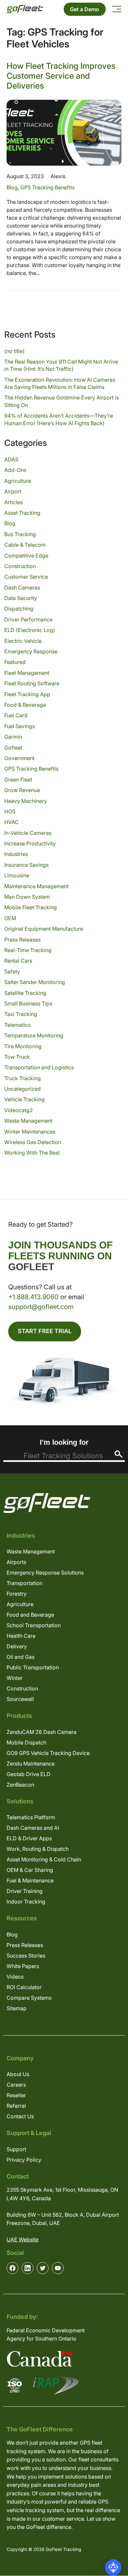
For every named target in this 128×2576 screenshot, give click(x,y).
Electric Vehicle (23, 641)
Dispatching (19, 609)
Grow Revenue (22, 790)
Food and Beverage (30, 1615)
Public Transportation (33, 1667)
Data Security (21, 598)
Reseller (16, 2095)
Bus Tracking (20, 534)
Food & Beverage (25, 705)
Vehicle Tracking (24, 1099)
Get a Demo (85, 9)
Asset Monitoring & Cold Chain (44, 1859)
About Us (18, 2074)
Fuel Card (16, 715)
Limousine (17, 875)
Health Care (21, 1636)
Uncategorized (22, 1089)
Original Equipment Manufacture (44, 929)
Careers (16, 2085)
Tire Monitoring (23, 1046)
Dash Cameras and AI (33, 1828)
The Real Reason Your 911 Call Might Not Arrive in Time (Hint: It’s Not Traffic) (61, 365)
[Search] (119, 1454)
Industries (16, 854)
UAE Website (22, 2239)
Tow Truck (17, 1057)
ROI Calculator (24, 1987)
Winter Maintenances (30, 1132)
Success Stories (26, 1956)
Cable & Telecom (25, 545)
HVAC (11, 822)
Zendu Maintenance (31, 1764)
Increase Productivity (30, 843)
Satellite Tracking (25, 993)
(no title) (14, 351)
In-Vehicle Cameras (28, 833)
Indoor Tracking (26, 1902)
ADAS (11, 459)
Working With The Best (32, 1153)
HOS (10, 811)
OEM (10, 918)
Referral (16, 2106)
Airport (13, 491)
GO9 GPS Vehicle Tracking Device (48, 1753)
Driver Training (25, 1891)
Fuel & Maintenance (30, 1880)
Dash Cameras (22, 588)
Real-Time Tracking (28, 950)
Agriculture (18, 481)
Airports (16, 1562)
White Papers (23, 1966)
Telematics (17, 1025)
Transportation (24, 1583)
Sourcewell (20, 1699)
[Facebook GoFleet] (12, 2268)
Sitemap (17, 2008)
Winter (15, 1678)
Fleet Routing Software (32, 683)
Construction (20, 566)
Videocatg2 (19, 1110)
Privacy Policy (24, 2160)
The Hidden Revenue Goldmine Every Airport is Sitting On (62, 401)
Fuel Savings (20, 726)
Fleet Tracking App (27, 694)
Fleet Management (27, 673)
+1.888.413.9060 (33, 1297)
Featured (15, 662)
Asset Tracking (22, 513)
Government (19, 758)
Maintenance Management (36, 886)
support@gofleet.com (41, 1307)
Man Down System (27, 897)
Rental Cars (18, 961)
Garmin (13, 737)
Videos (15, 1977)
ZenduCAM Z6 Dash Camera (42, 1732)
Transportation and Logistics (39, 1067)
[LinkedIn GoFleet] (28, 2268)
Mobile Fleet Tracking (31, 907)
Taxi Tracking (21, 1014)
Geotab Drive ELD (29, 1774)
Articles (13, 502)
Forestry (17, 1594)
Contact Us (20, 2116)
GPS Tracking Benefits (47, 187)
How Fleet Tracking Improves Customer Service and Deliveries (61, 76)
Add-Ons (15, 470)
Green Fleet (18, 780)
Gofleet (13, 748)
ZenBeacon (20, 1785)
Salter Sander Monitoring (35, 982)
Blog (12, 187)
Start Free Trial (45, 1331)
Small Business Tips (28, 1003)
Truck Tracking (22, 1078)
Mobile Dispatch (26, 1742)
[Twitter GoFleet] (43, 2268)
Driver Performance (28, 619)
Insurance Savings (26, 865)
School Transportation (34, 1625)
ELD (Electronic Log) (30, 630)
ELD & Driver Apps (29, 1838)
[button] (113, 2567)
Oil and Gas (21, 1657)
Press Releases (22, 940)
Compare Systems (29, 1998)
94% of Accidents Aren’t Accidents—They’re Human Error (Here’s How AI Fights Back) (59, 419)
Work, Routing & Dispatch (38, 1849)
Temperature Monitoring (34, 1035)
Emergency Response (31, 651)
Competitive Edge (26, 556)
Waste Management (28, 1121)
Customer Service (26, 577)
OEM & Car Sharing (30, 1870)
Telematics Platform (31, 1817)
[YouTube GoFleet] (58, 2268)
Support (16, 2149)
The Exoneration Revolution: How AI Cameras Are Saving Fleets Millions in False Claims (60, 383)
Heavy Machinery (26, 801)
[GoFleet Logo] (25, 9)
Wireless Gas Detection (33, 1142)
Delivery (17, 1646)
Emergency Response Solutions (45, 1573)
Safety (12, 972)
